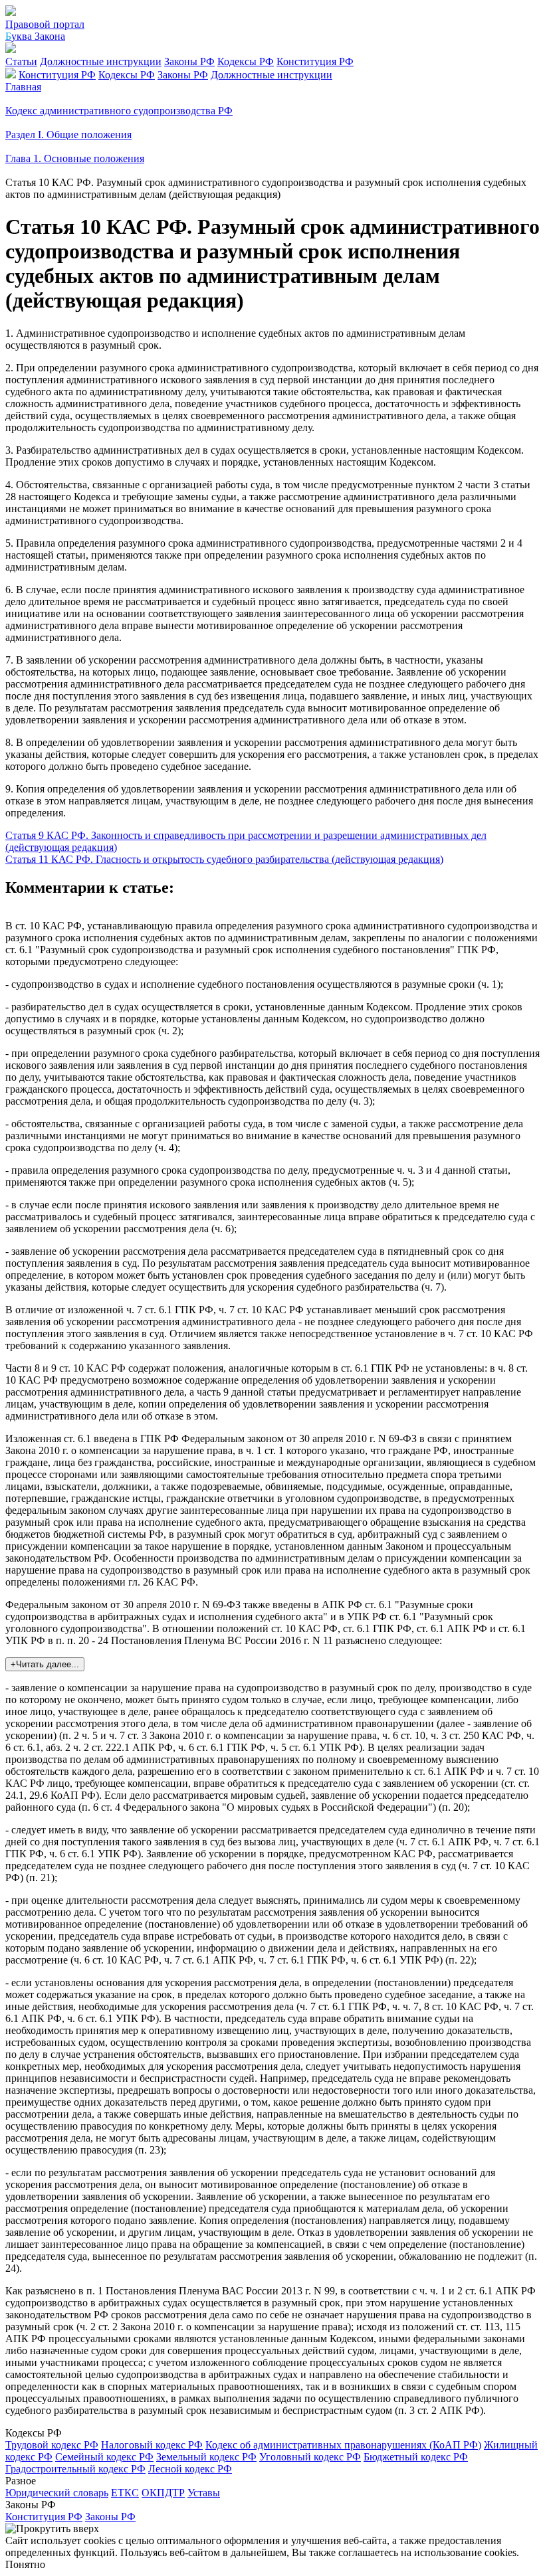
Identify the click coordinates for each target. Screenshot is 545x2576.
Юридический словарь (57, 2493)
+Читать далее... (45, 1664)
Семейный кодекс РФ (104, 2457)
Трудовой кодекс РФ (52, 2445)
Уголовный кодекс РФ (310, 2457)
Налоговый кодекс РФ (152, 2445)
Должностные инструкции (101, 61)
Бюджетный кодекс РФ (416, 2457)
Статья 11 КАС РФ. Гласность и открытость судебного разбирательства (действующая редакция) (224, 859)
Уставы (204, 2493)
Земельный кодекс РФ (206, 2457)
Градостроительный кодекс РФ (75, 2469)
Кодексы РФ (246, 61)
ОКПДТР (163, 2493)
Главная (23, 87)
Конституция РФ (315, 61)
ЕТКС (125, 2493)
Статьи (21, 61)
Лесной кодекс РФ (190, 2469)
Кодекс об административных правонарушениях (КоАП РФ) (343, 2445)
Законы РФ (189, 61)
